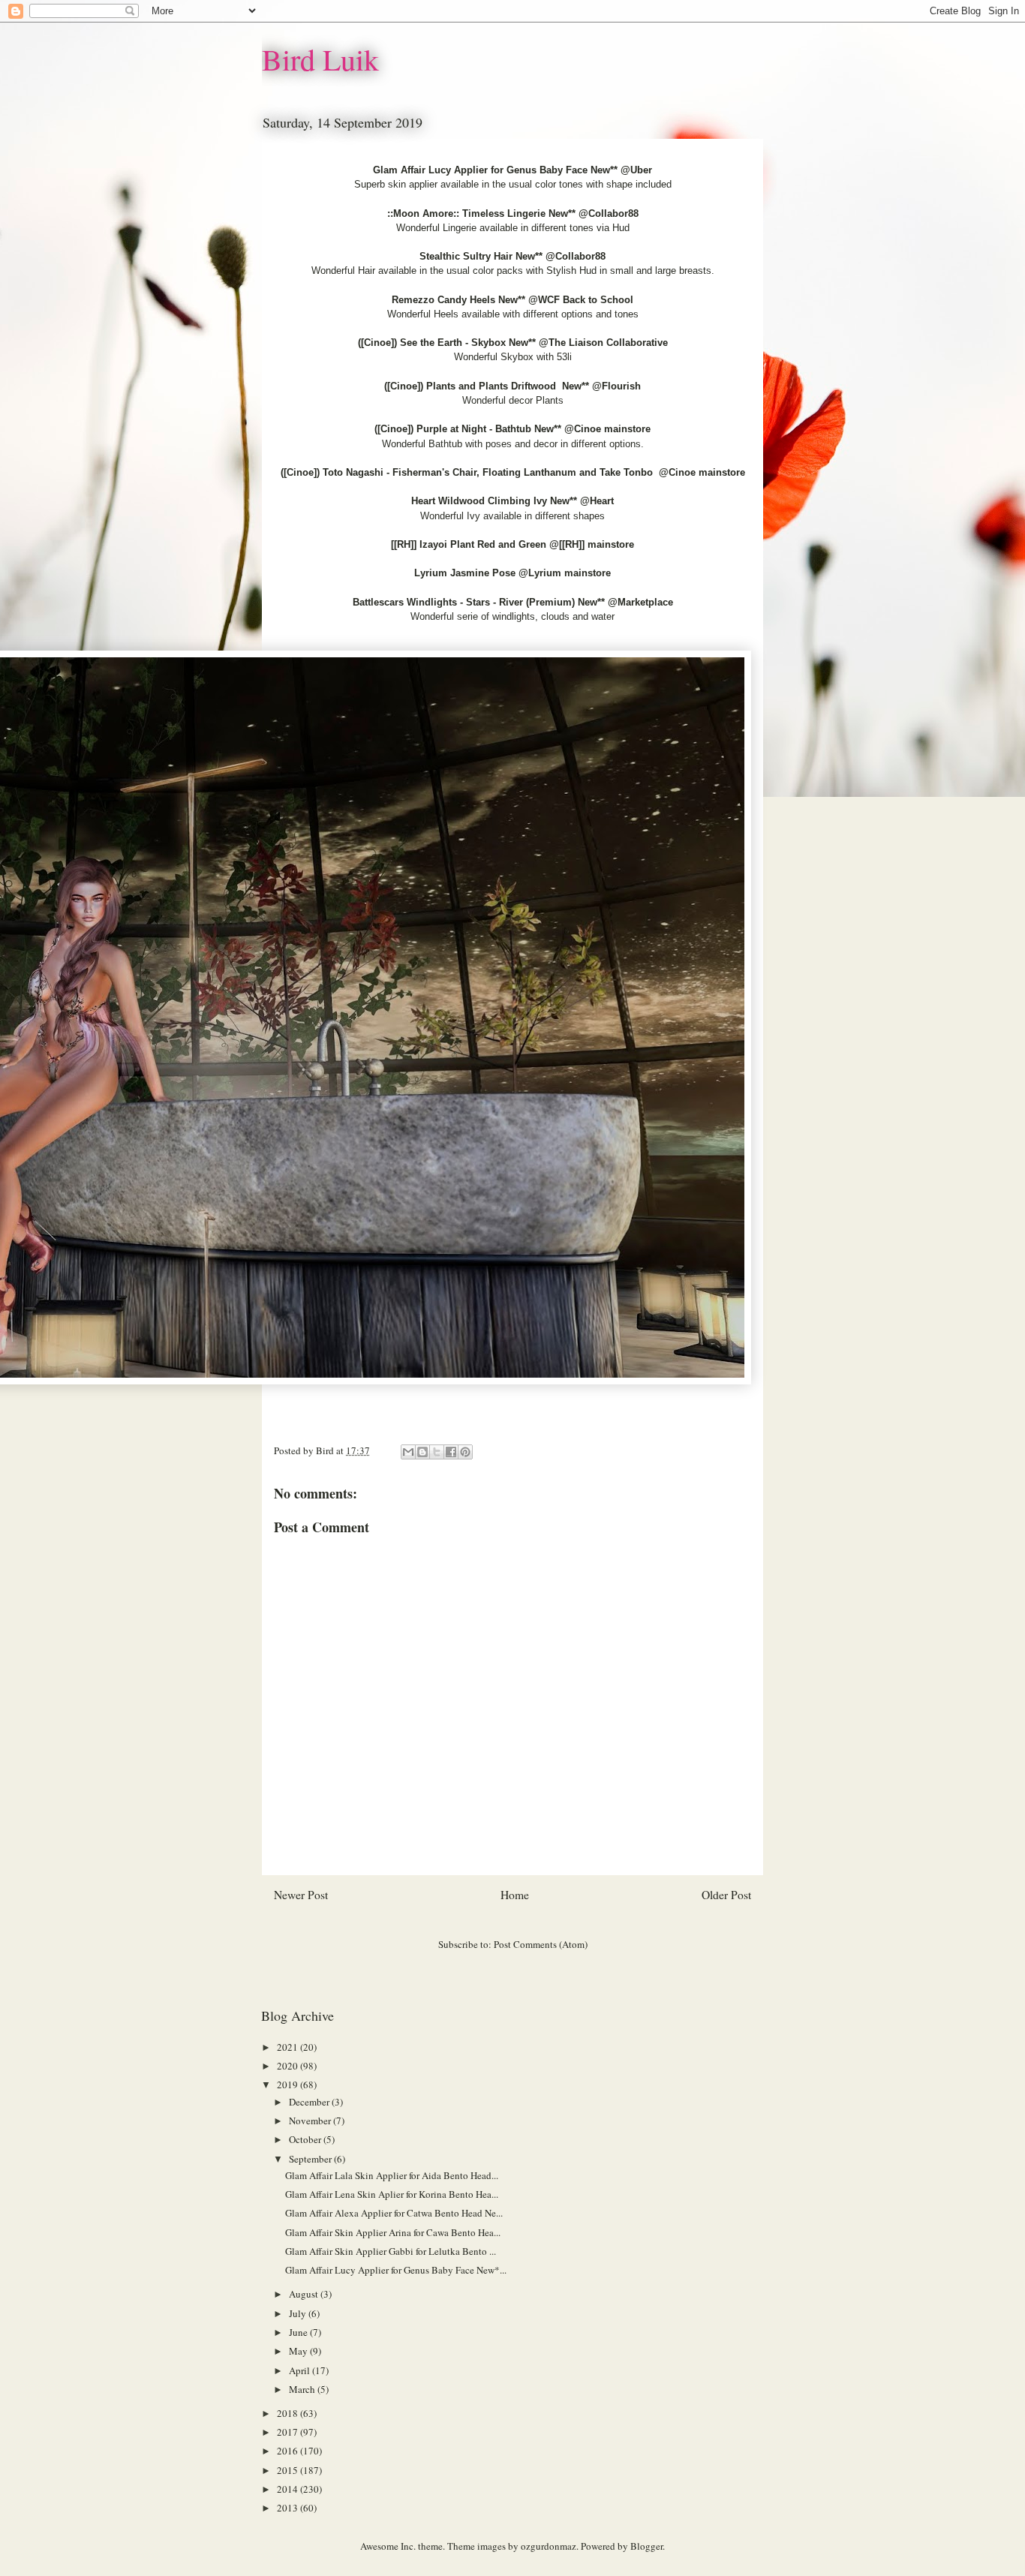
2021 (289, 2047)
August (305, 2294)
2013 (289, 2508)
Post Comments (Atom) (541, 1944)
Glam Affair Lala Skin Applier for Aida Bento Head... (392, 2175)
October (306, 2139)
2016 (289, 2451)
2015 (289, 2470)
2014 (289, 2489)
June (299, 2332)
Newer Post (301, 1895)
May (299, 2351)
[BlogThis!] (422, 1452)
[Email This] (408, 1452)
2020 (289, 2066)
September (311, 2159)
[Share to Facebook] (451, 1452)
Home (515, 1895)
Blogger (646, 2546)
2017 (289, 2432)
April (301, 2370)
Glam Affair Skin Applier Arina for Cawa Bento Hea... (393, 2232)
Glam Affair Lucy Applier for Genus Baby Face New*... (396, 2270)
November (311, 2121)
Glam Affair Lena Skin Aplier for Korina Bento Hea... (392, 2194)
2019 (289, 2085)
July (299, 2313)
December (310, 2102)
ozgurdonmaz (549, 2546)
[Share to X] (437, 1452)
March (303, 2389)
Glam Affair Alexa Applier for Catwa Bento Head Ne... (394, 2213)
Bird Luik (320, 59)
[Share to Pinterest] (465, 1452)
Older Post (726, 1895)
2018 (289, 2413)
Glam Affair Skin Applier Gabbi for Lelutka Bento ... (391, 2251)
